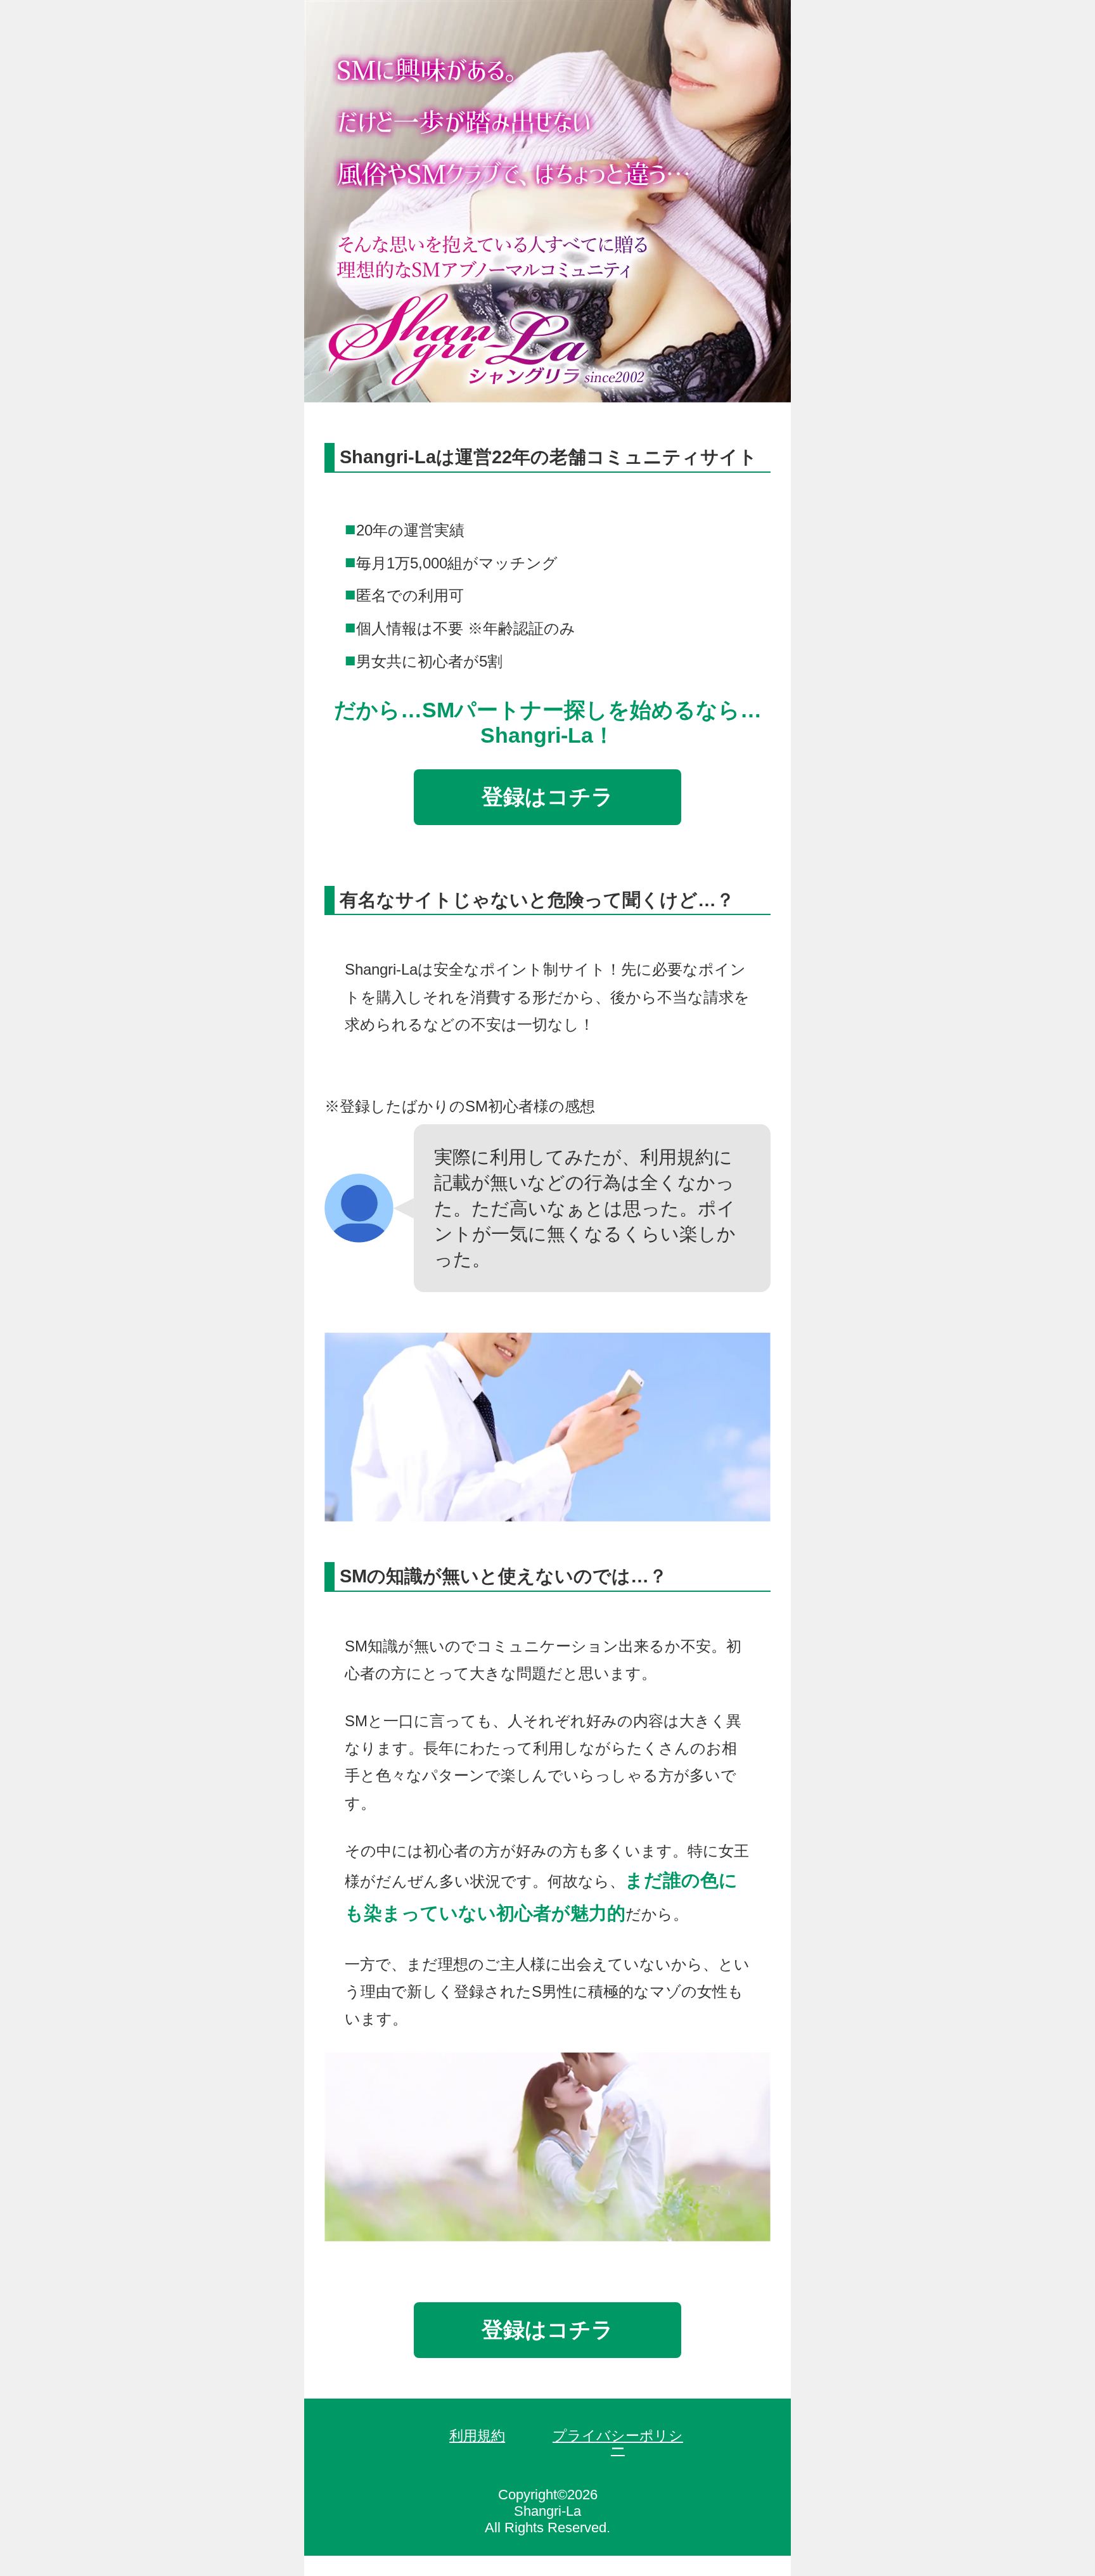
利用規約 (477, 2436)
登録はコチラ (547, 797)
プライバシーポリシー (618, 2443)
